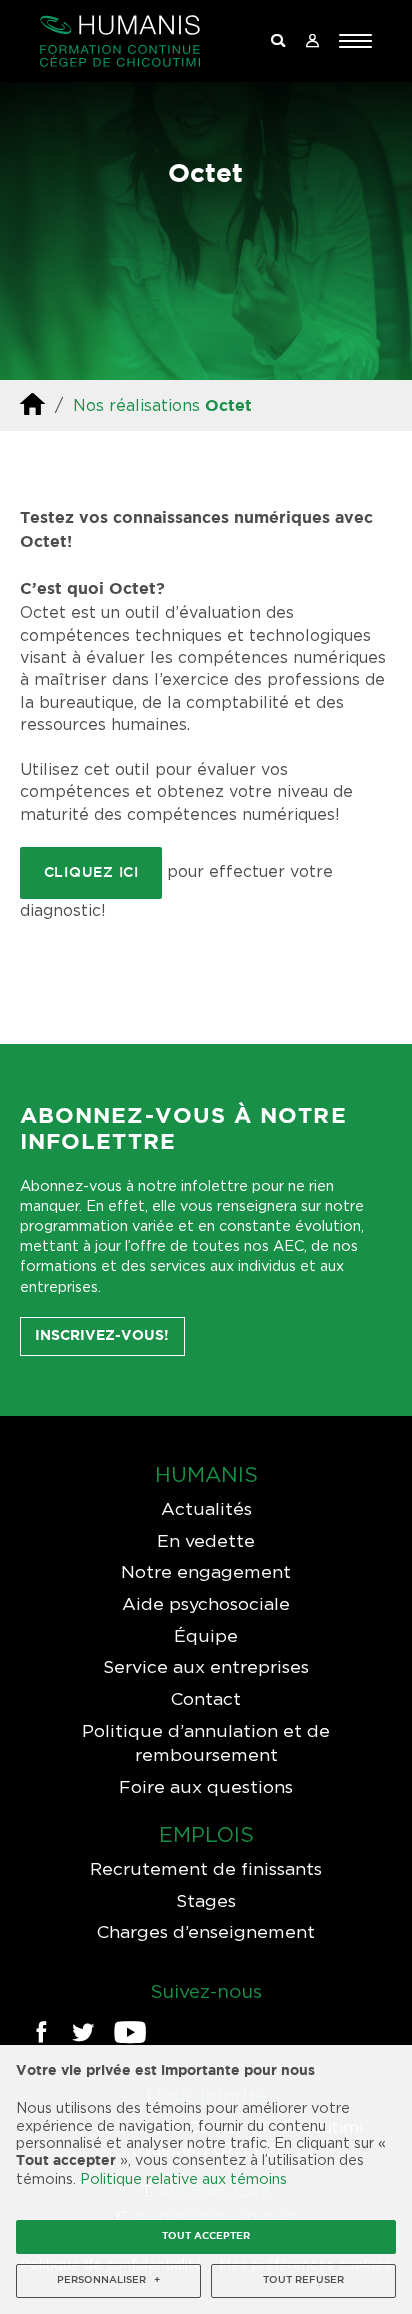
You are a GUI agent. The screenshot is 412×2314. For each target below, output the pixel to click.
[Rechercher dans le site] (278, 41)
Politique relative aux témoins (183, 2178)
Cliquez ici (91, 872)
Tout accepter (206, 2236)
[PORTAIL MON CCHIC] (312, 41)
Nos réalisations (136, 405)
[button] (355, 41)
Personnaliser (108, 2280)
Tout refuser (303, 2280)
